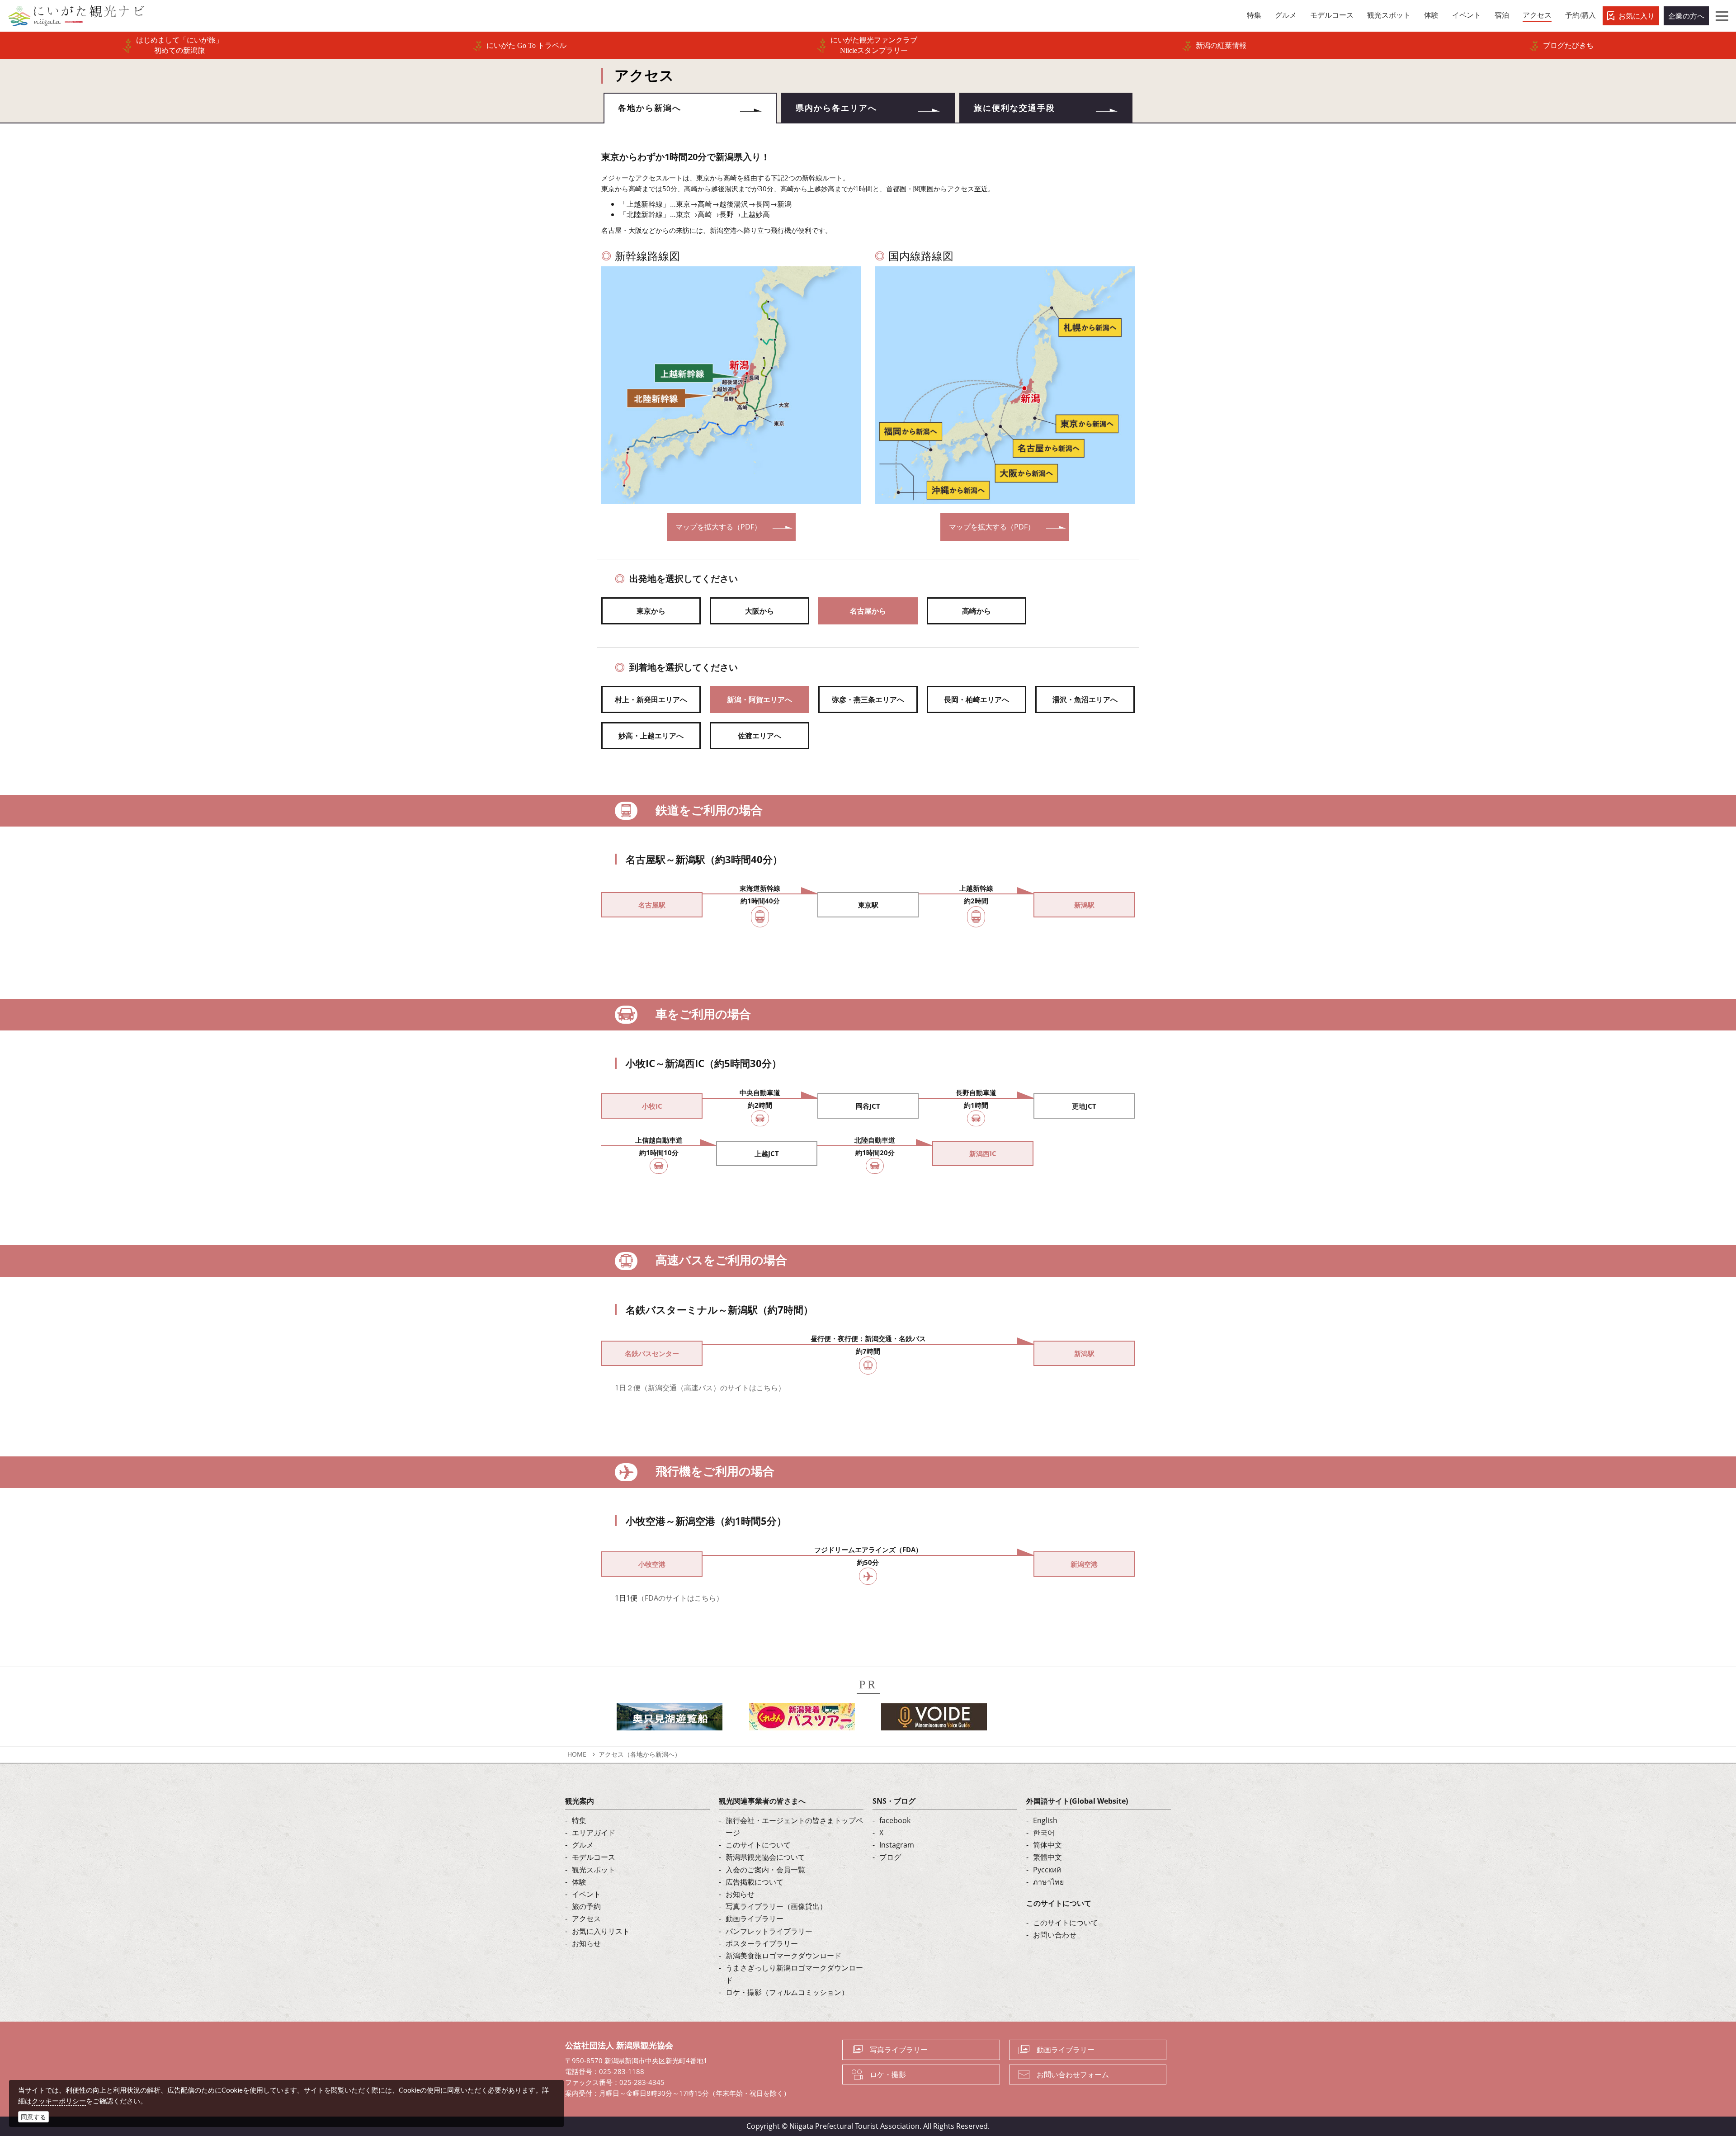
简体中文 (1047, 1845)
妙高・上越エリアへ (651, 736)
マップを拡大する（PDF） (718, 527)
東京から (651, 611)
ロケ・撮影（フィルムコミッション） (787, 1992)
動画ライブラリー (755, 1919)
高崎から (976, 611)
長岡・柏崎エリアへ (976, 699)
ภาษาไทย (1048, 1882)
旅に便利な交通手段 (1014, 108)
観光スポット (594, 1870)
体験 (579, 1882)
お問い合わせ (1055, 1935)
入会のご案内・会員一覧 (765, 1870)
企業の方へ (1686, 16)
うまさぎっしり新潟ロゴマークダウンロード (794, 1974)
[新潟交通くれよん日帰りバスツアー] (802, 1720)
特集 (579, 1820)
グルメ (583, 1845)
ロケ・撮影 (888, 2075)
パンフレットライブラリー (769, 1931)
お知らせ (586, 1943)
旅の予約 (586, 1906)
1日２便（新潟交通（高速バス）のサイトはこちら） (700, 1388)
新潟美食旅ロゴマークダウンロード (783, 1956)
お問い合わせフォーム (1073, 2075)
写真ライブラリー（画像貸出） (776, 1906)
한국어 (1044, 1833)
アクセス (586, 1919)
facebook (895, 1820)
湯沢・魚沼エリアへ (1085, 699)
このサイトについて (758, 1845)
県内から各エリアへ (836, 108)
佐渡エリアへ (759, 736)
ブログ (890, 1857)
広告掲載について (755, 1882)
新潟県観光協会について (765, 1857)
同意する (33, 2117)
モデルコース (594, 1857)
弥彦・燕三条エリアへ (868, 699)
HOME (577, 1754)
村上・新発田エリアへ (651, 699)
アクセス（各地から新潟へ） (640, 1754)
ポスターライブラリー (762, 1943)
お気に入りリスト (601, 1931)
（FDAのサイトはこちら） (680, 1598)
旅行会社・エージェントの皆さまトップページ (794, 1826)
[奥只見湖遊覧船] (670, 1720)
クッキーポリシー (59, 2101)
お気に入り (1637, 16)
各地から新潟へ (650, 108)
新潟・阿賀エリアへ (759, 699)
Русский (1047, 1870)
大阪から (759, 611)
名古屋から (868, 611)
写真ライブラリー (899, 2050)
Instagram (897, 1845)
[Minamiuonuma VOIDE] (934, 1720)
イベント (586, 1894)
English (1045, 1820)
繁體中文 (1047, 1857)
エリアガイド (594, 1833)
